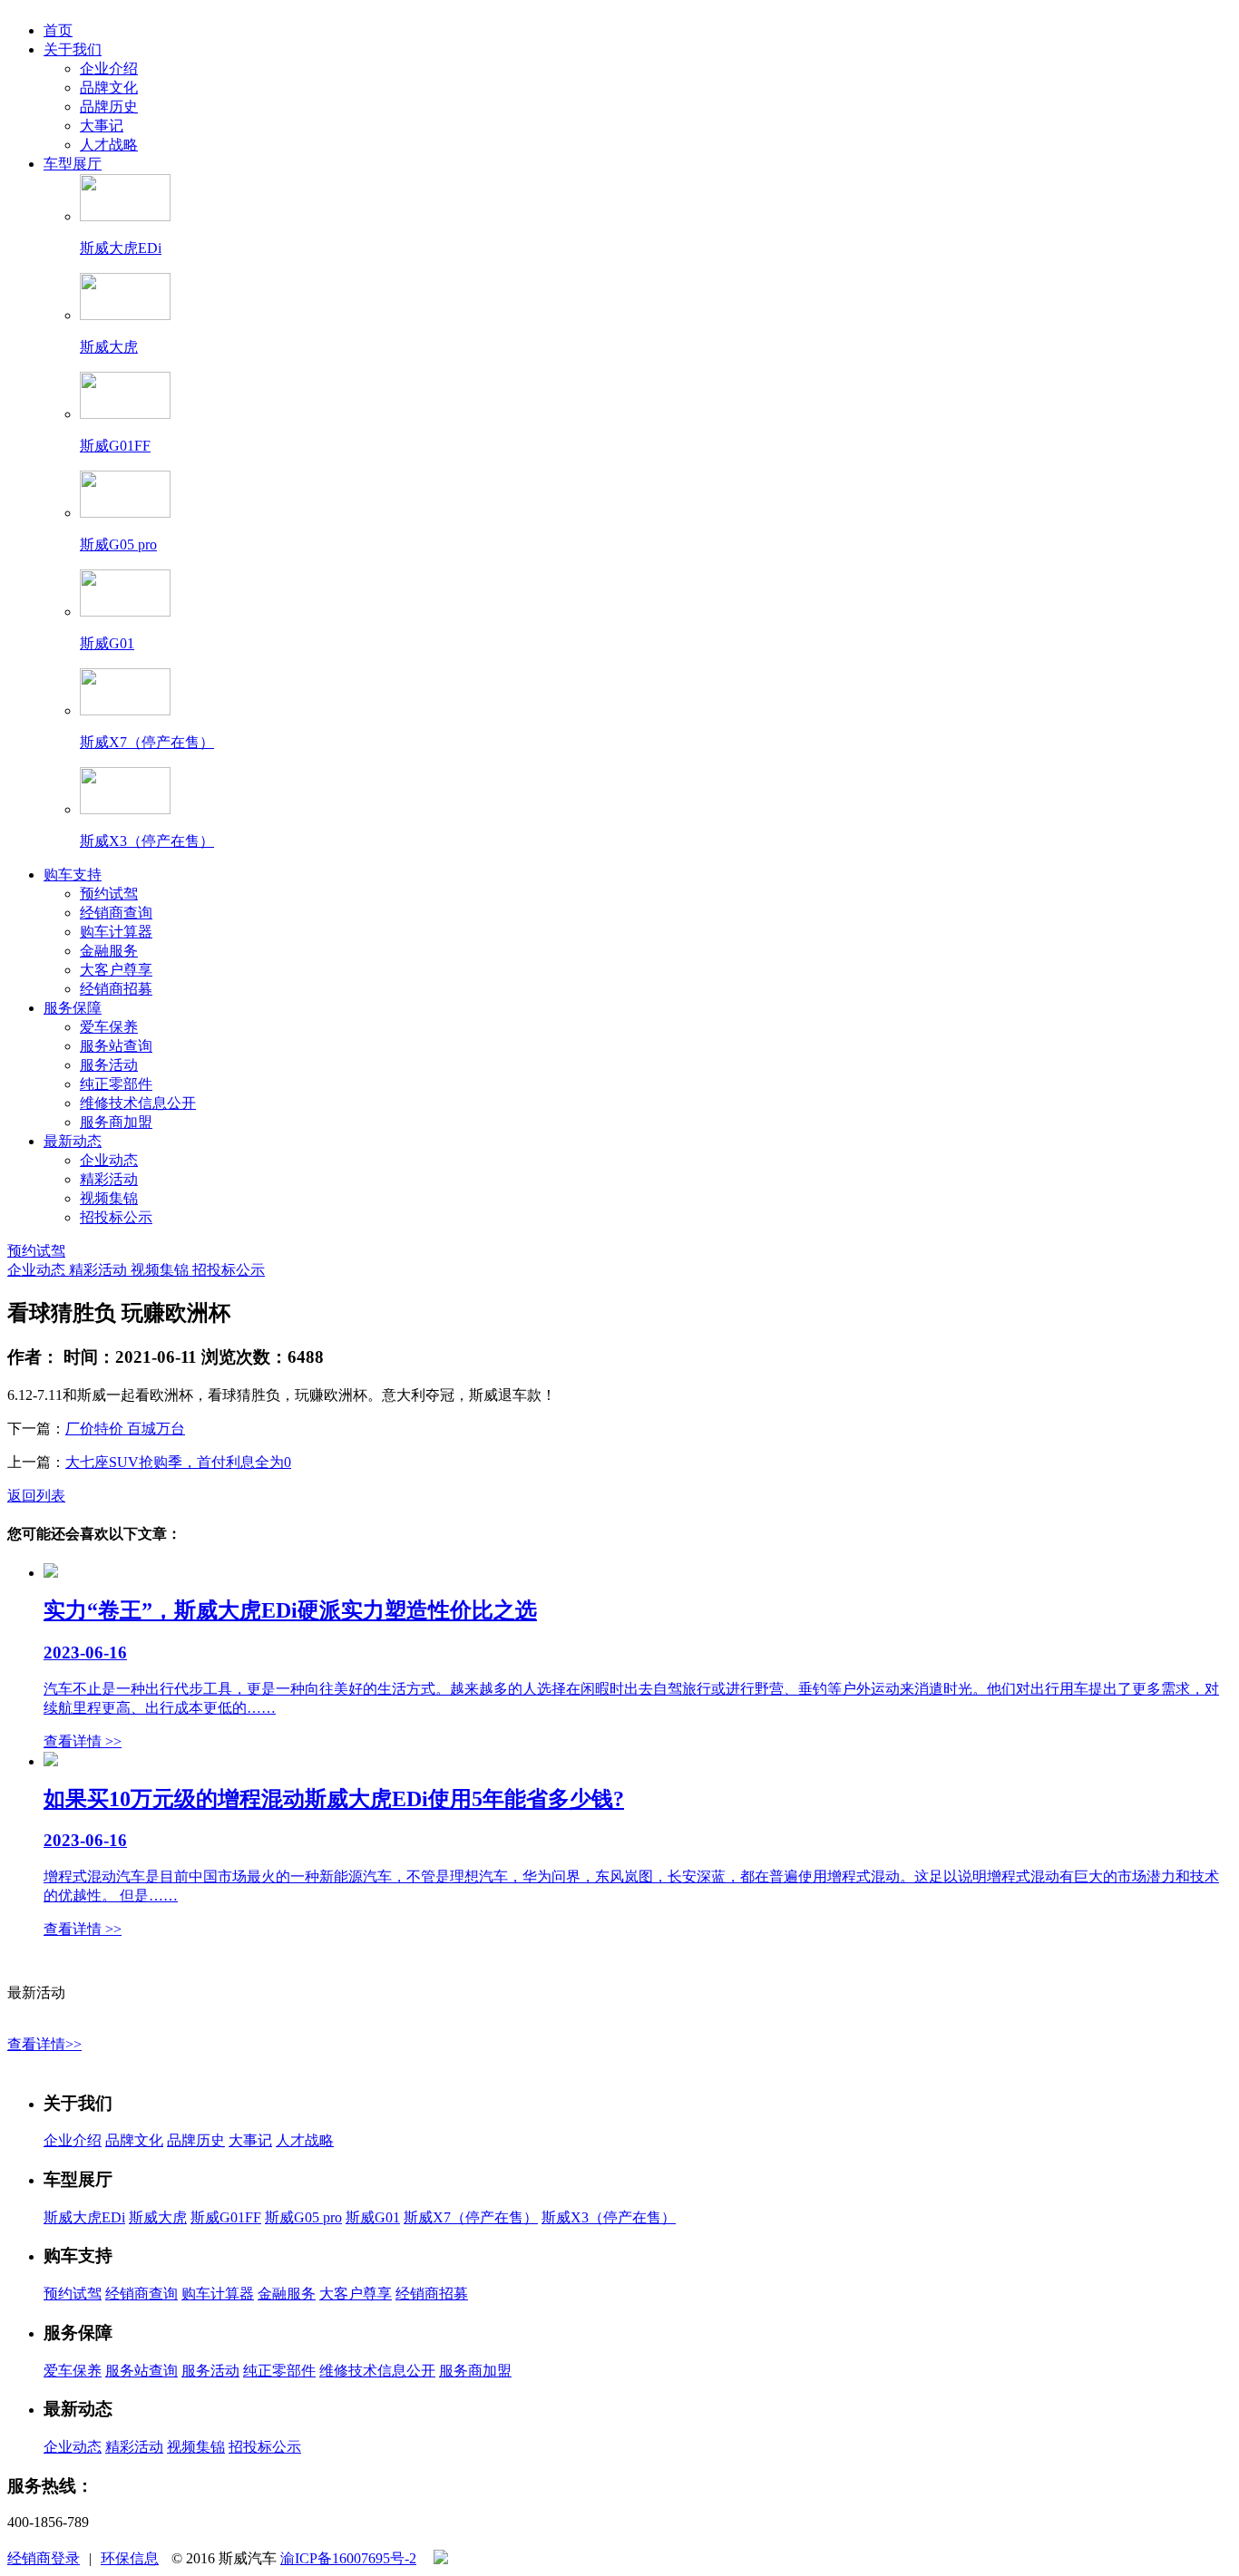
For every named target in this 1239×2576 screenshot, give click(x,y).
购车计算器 (116, 932)
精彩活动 (109, 1179)
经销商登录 (44, 2558)
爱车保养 (109, 1027)
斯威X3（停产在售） (609, 2217)
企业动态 (109, 1160)
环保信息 (130, 2558)
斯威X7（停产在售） (471, 2217)
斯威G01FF (226, 2217)
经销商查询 (116, 913)
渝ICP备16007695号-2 (348, 2558)
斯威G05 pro (303, 2217)
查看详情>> (44, 2044)
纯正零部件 (116, 1084)
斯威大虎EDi (84, 2217)
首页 (58, 30)
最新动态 (73, 1141)
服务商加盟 (116, 1122)
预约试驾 (109, 894)
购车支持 (73, 875)
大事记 (102, 126)
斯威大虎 (158, 2217)
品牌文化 (109, 87)
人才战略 (109, 145)
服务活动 (109, 1065)
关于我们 (73, 49)
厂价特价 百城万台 (125, 1429)
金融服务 (109, 951)
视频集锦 (109, 1198)
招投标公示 (116, 1217)
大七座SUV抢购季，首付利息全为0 (178, 1462)
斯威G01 (373, 2217)
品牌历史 (109, 107)
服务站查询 (116, 1046)
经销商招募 (116, 989)
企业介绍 (109, 68)
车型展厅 (73, 164)
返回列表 (36, 1496)
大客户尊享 (116, 970)
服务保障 (73, 1008)
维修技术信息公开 (138, 1103)
